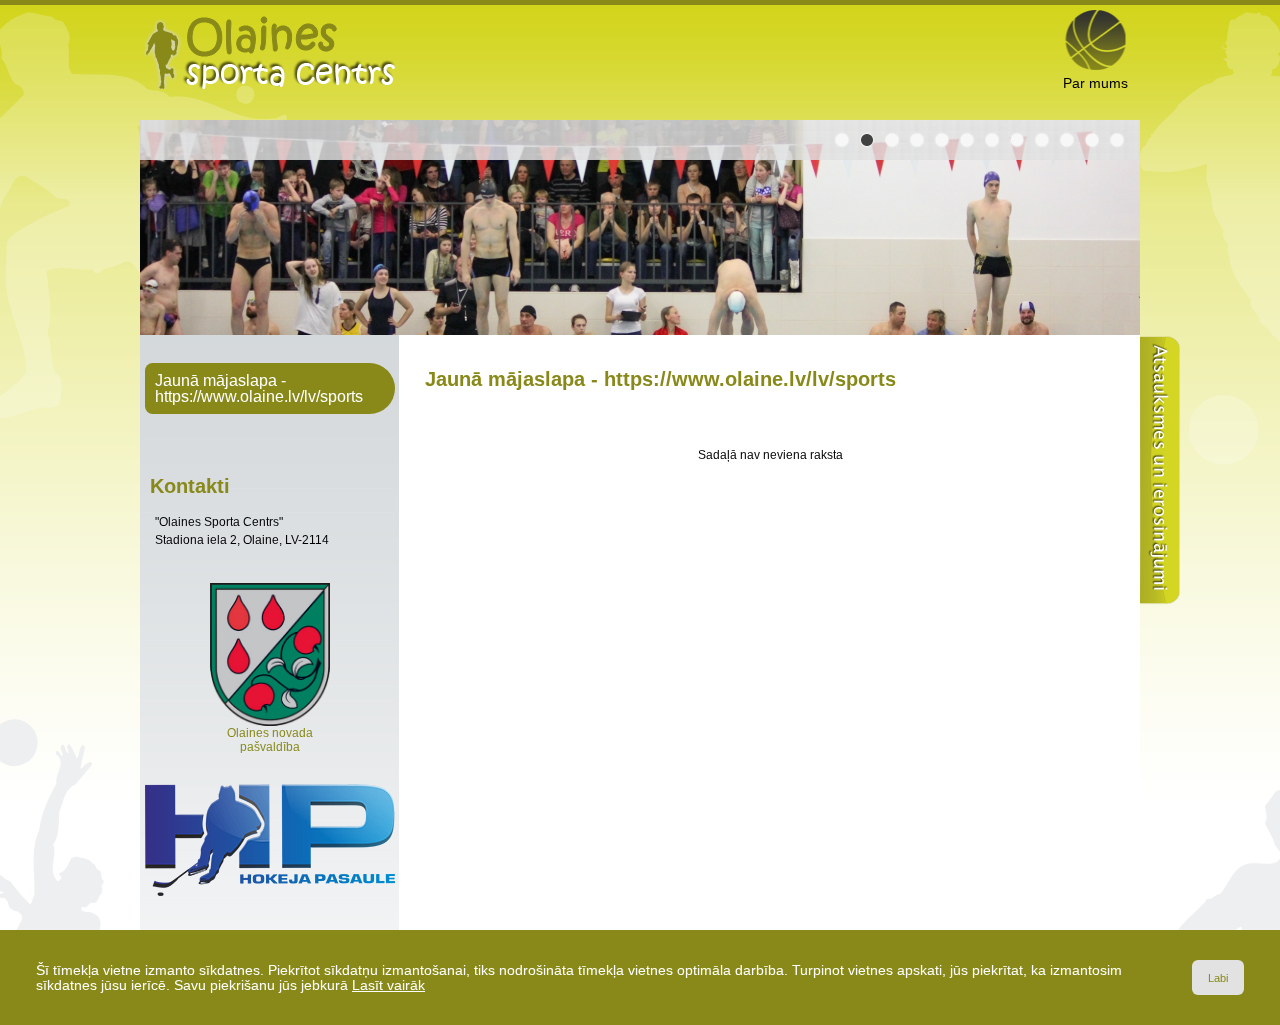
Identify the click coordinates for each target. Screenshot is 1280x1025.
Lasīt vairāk (388, 985)
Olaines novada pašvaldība (270, 740)
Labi (1218, 978)
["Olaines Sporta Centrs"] (270, 52)
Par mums (1095, 83)
